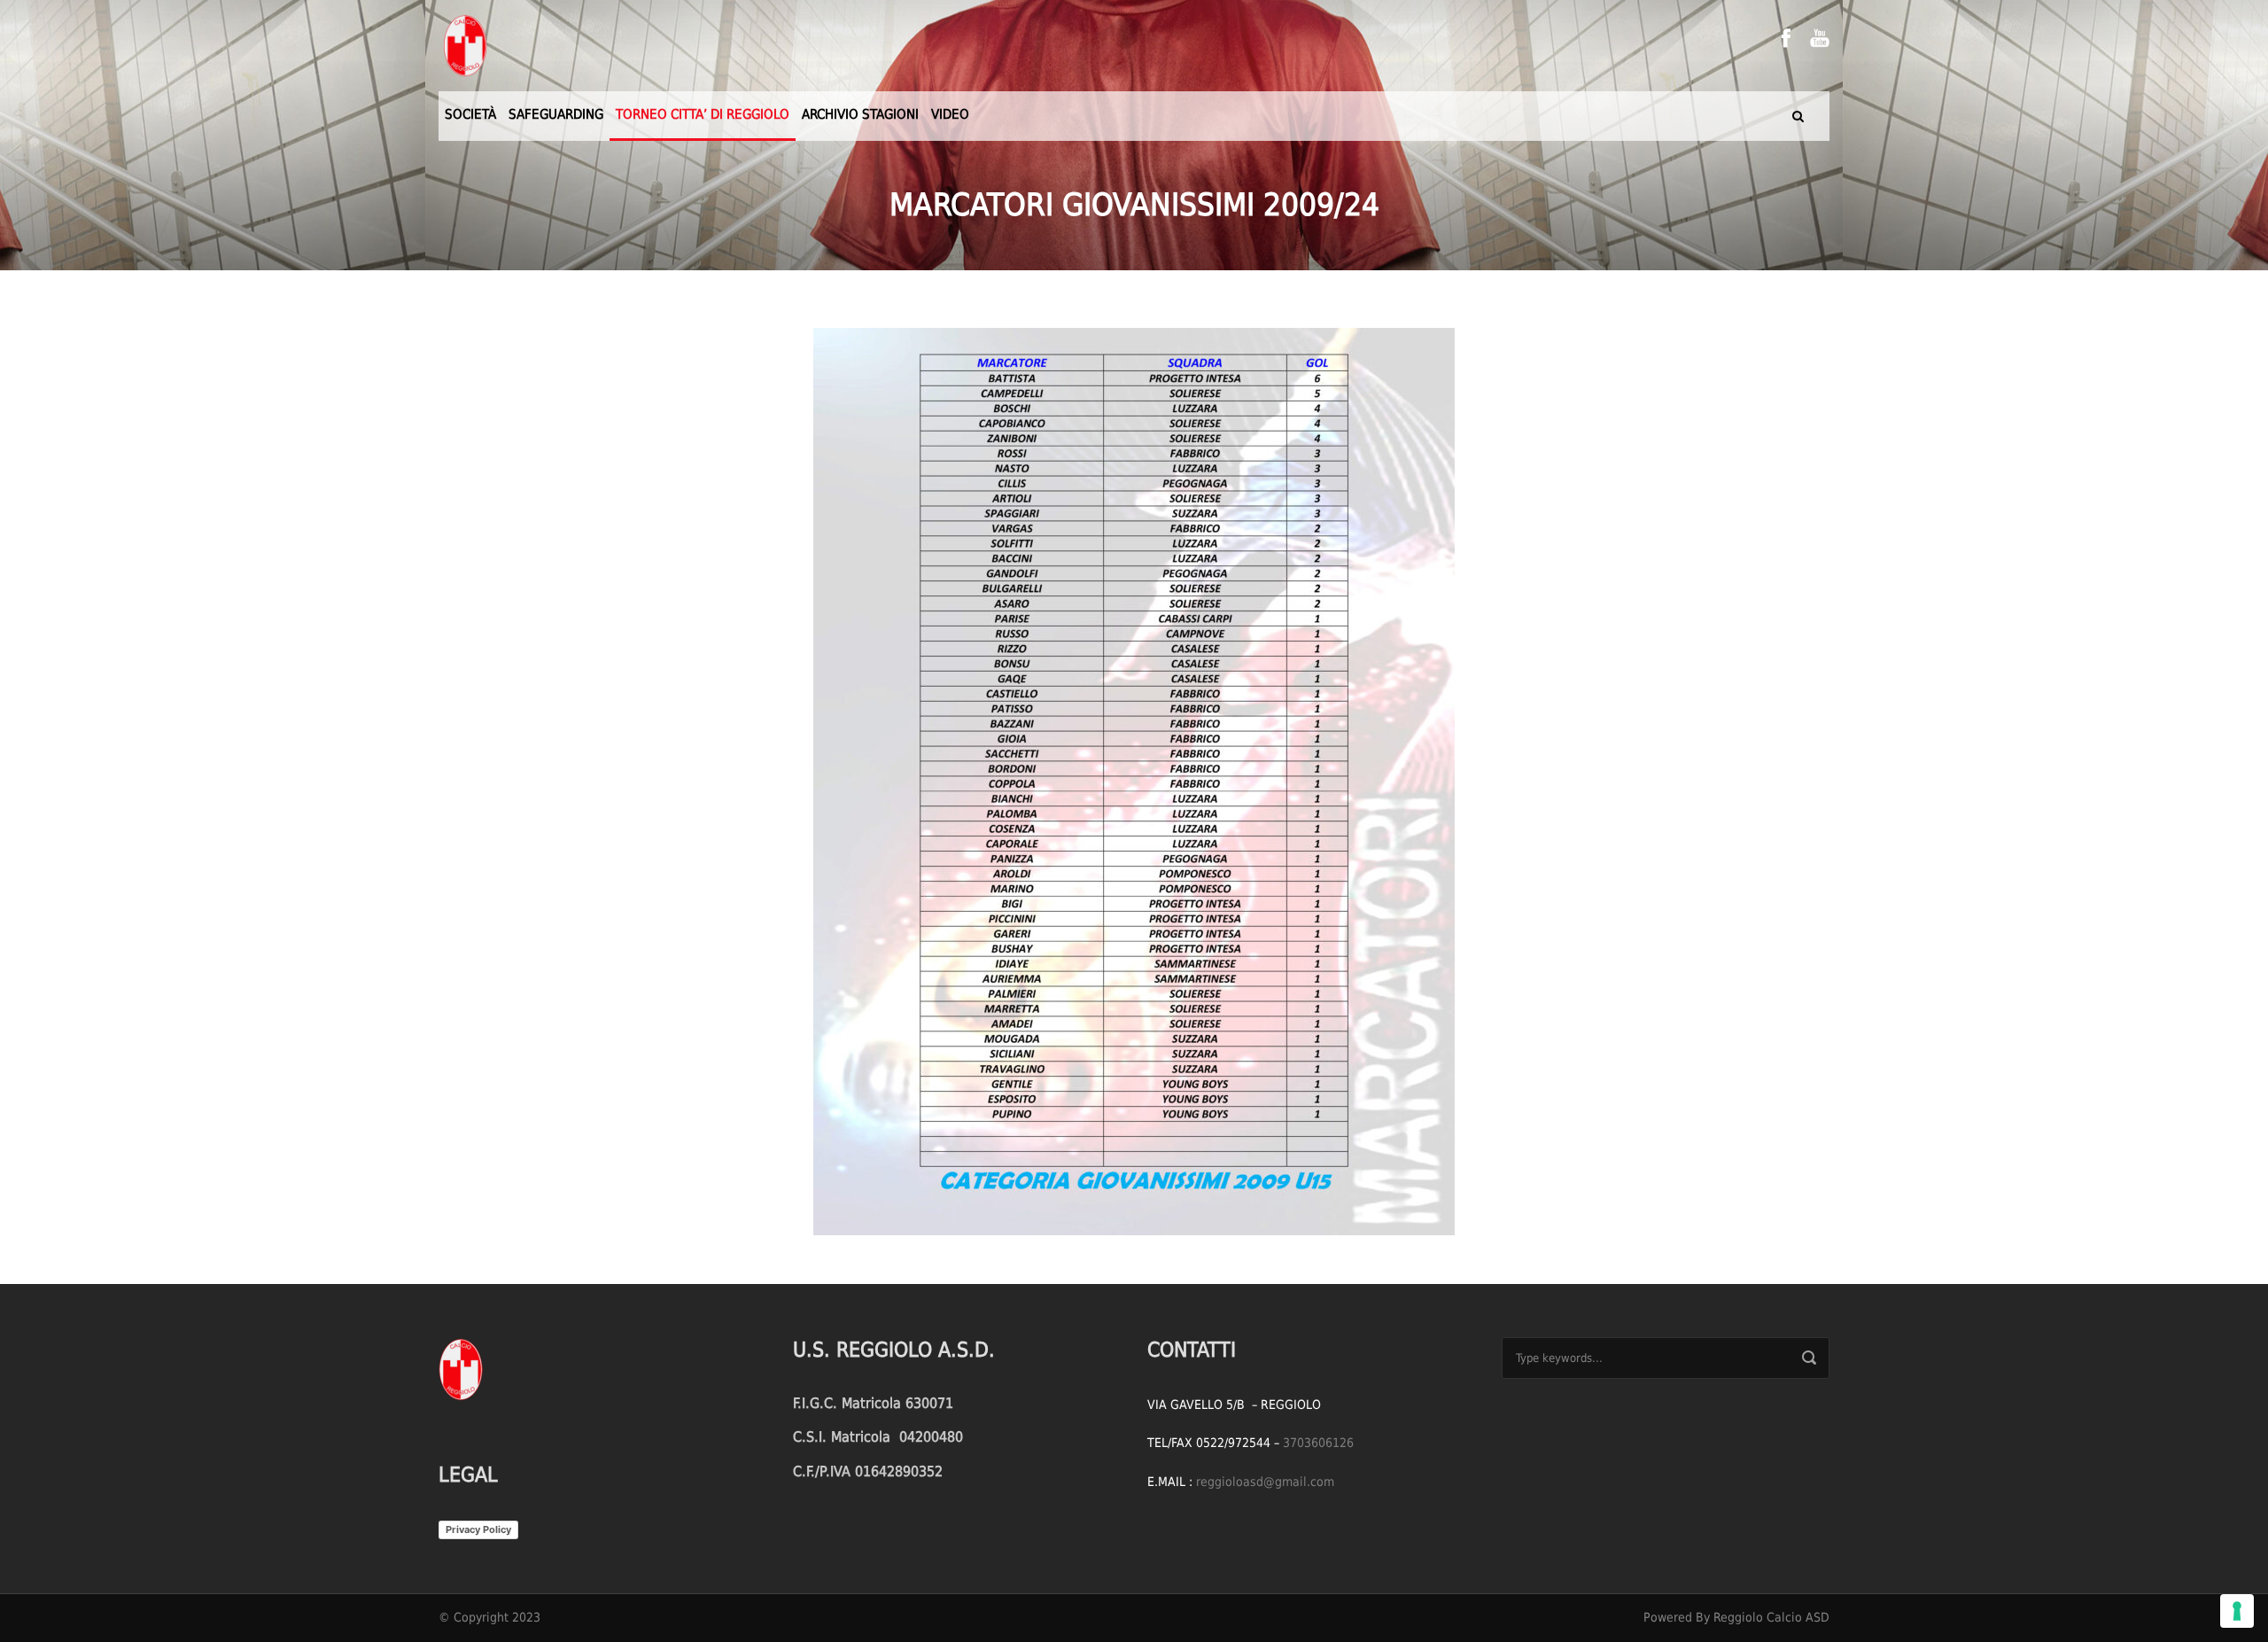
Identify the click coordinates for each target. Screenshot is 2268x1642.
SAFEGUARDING (556, 114)
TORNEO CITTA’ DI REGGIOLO (703, 114)
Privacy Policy (478, 1529)
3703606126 (1318, 1443)
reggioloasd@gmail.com (1265, 1482)
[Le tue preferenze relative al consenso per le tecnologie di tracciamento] (2237, 1611)
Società (470, 114)
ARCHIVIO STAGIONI (860, 114)
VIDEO (950, 114)
